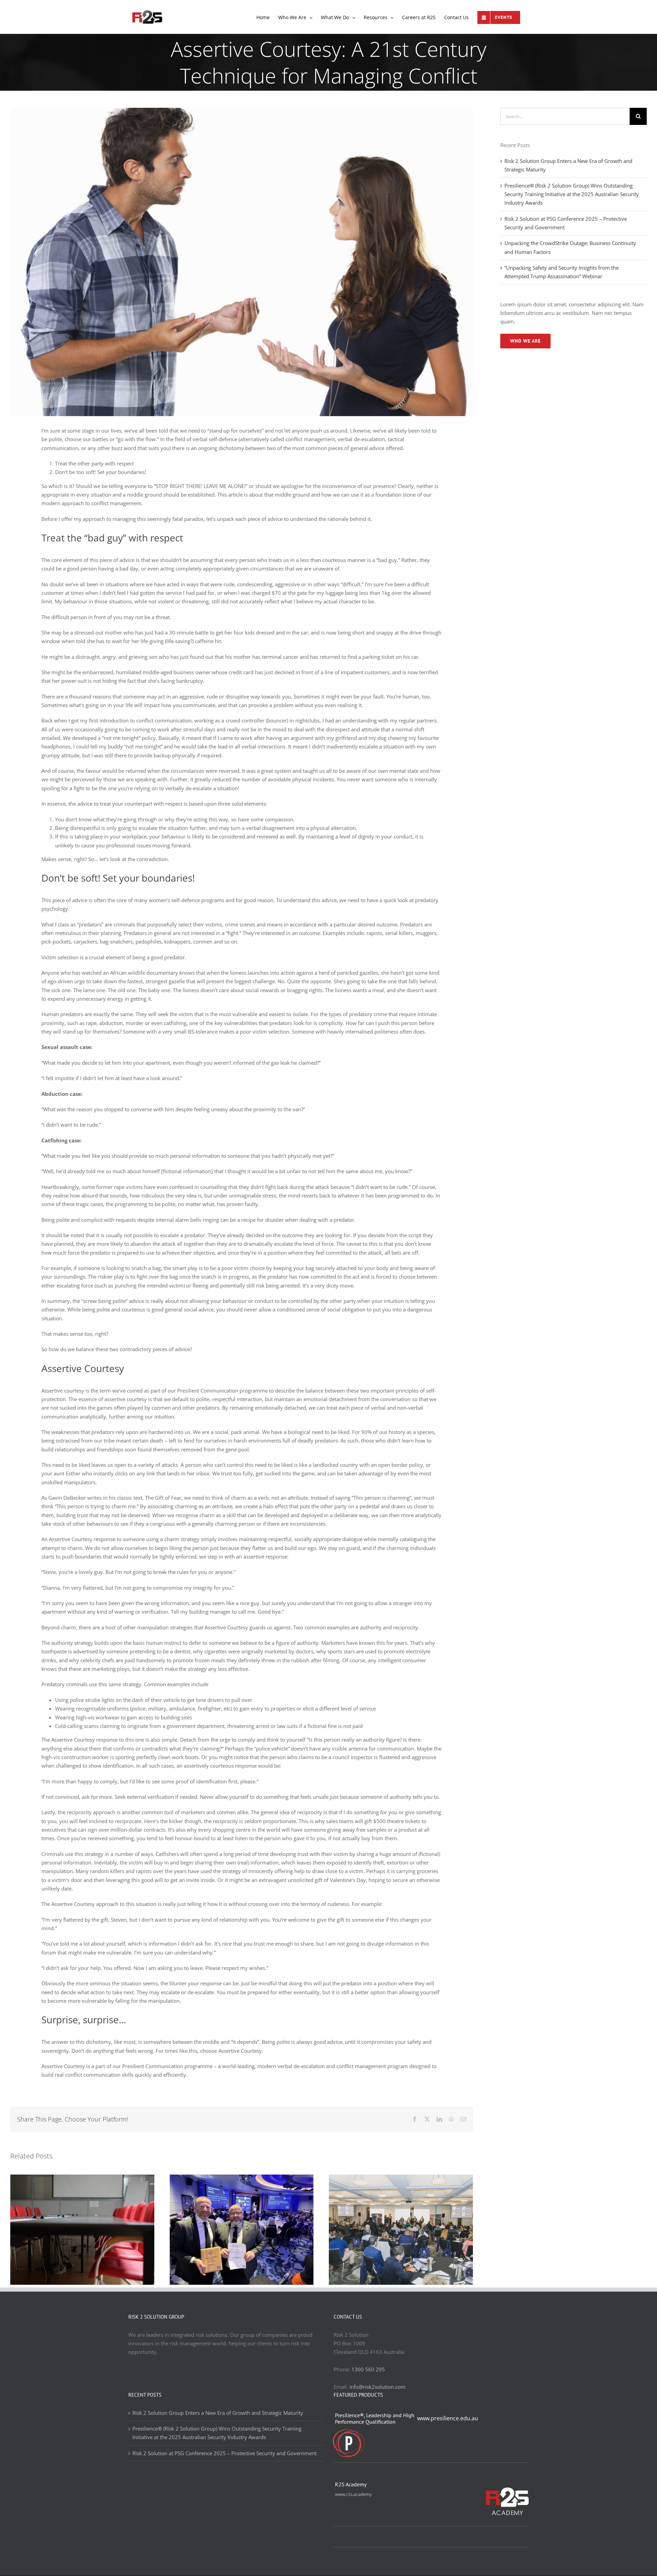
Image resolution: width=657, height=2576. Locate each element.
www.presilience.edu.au (448, 2418)
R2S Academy (351, 2484)
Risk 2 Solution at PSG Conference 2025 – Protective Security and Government (224, 2453)
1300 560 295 (368, 2369)
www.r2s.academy (353, 2494)
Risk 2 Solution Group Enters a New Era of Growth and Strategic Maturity (218, 2413)
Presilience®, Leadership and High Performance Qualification (375, 2419)
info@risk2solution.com (377, 2387)
